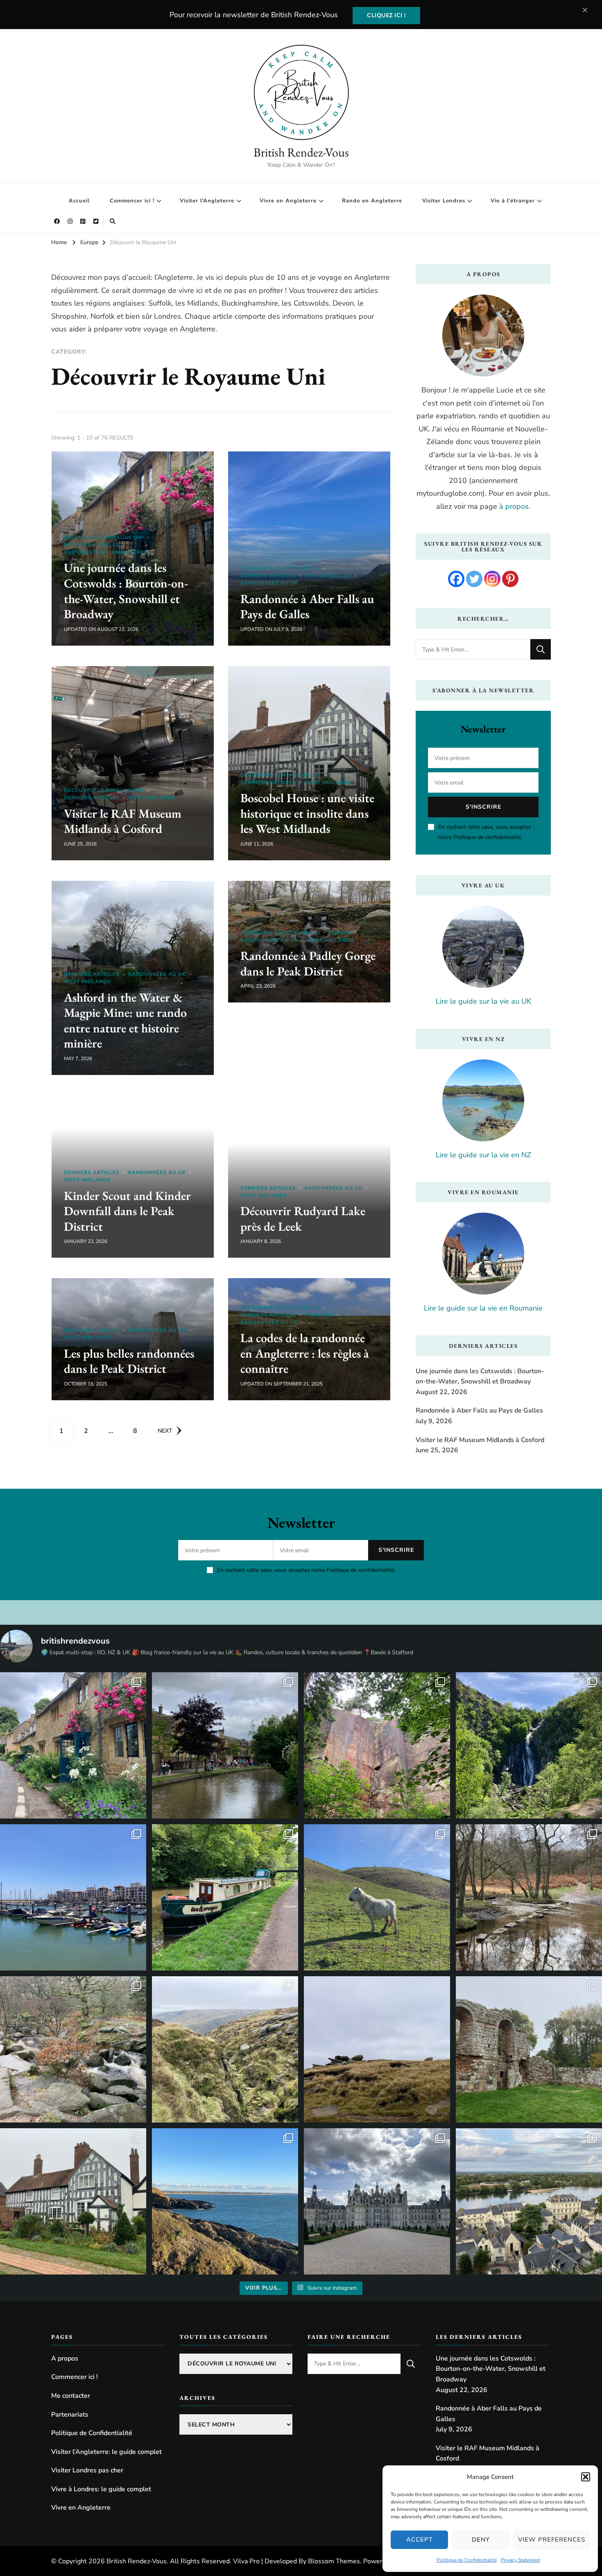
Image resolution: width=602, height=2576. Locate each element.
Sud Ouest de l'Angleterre (106, 552)
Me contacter (71, 2396)
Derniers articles (92, 545)
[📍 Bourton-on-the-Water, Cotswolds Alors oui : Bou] (225, 1745)
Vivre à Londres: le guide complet (101, 2489)
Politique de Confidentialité (467, 2560)
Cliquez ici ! (386, 15)
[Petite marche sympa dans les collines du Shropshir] (377, 1897)
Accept (420, 2540)
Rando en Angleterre (372, 201)
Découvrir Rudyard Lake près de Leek (303, 1219)
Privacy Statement (521, 2560)
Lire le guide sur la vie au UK (483, 1001)
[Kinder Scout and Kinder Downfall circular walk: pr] (225, 2049)
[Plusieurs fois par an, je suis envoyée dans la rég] (225, 2201)
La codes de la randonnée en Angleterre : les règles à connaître (305, 1353)
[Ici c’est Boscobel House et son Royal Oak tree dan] (73, 2201)
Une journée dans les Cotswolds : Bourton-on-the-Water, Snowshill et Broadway (126, 591)
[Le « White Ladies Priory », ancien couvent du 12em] (529, 2049)
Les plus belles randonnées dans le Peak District (129, 1361)
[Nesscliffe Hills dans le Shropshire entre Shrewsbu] (377, 1745)
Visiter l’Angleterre (207, 201)
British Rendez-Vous (301, 152)
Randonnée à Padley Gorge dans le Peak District (308, 963)
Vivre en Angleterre (288, 201)
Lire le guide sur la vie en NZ (483, 1155)
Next (165, 1431)
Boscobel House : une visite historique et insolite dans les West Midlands (307, 813)
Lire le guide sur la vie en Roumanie (483, 1308)
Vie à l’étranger (513, 201)
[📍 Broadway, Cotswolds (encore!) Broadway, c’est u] (73, 1745)
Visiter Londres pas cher (87, 2470)
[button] (586, 2477)
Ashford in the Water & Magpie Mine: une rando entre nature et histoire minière (125, 1020)
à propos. (515, 506)
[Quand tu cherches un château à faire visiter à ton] (377, 2201)
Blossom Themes (334, 2561)
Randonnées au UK (269, 583)
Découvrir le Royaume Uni (104, 537)
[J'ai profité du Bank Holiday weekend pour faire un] (529, 1745)
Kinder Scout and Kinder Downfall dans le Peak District (127, 1211)
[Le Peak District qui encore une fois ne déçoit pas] (73, 2049)
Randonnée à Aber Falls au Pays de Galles (307, 607)
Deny (481, 2540)
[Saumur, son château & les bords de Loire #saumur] (529, 2201)
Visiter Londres (444, 201)
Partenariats (70, 2415)
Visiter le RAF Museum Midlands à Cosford (123, 821)
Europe (340, 933)
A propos (65, 2358)
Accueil (79, 201)
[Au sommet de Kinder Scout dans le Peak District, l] (377, 2049)
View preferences (552, 2540)
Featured (319, 1315)
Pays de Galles (328, 576)
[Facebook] (456, 579)
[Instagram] (492, 579)
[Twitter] (474, 579)
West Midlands (152, 798)
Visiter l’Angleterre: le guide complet (106, 2452)
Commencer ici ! (132, 201)
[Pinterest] (510, 579)
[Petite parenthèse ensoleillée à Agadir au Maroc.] (73, 1897)
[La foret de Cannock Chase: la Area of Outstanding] (529, 1897)
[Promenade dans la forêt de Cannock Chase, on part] (225, 1897)
